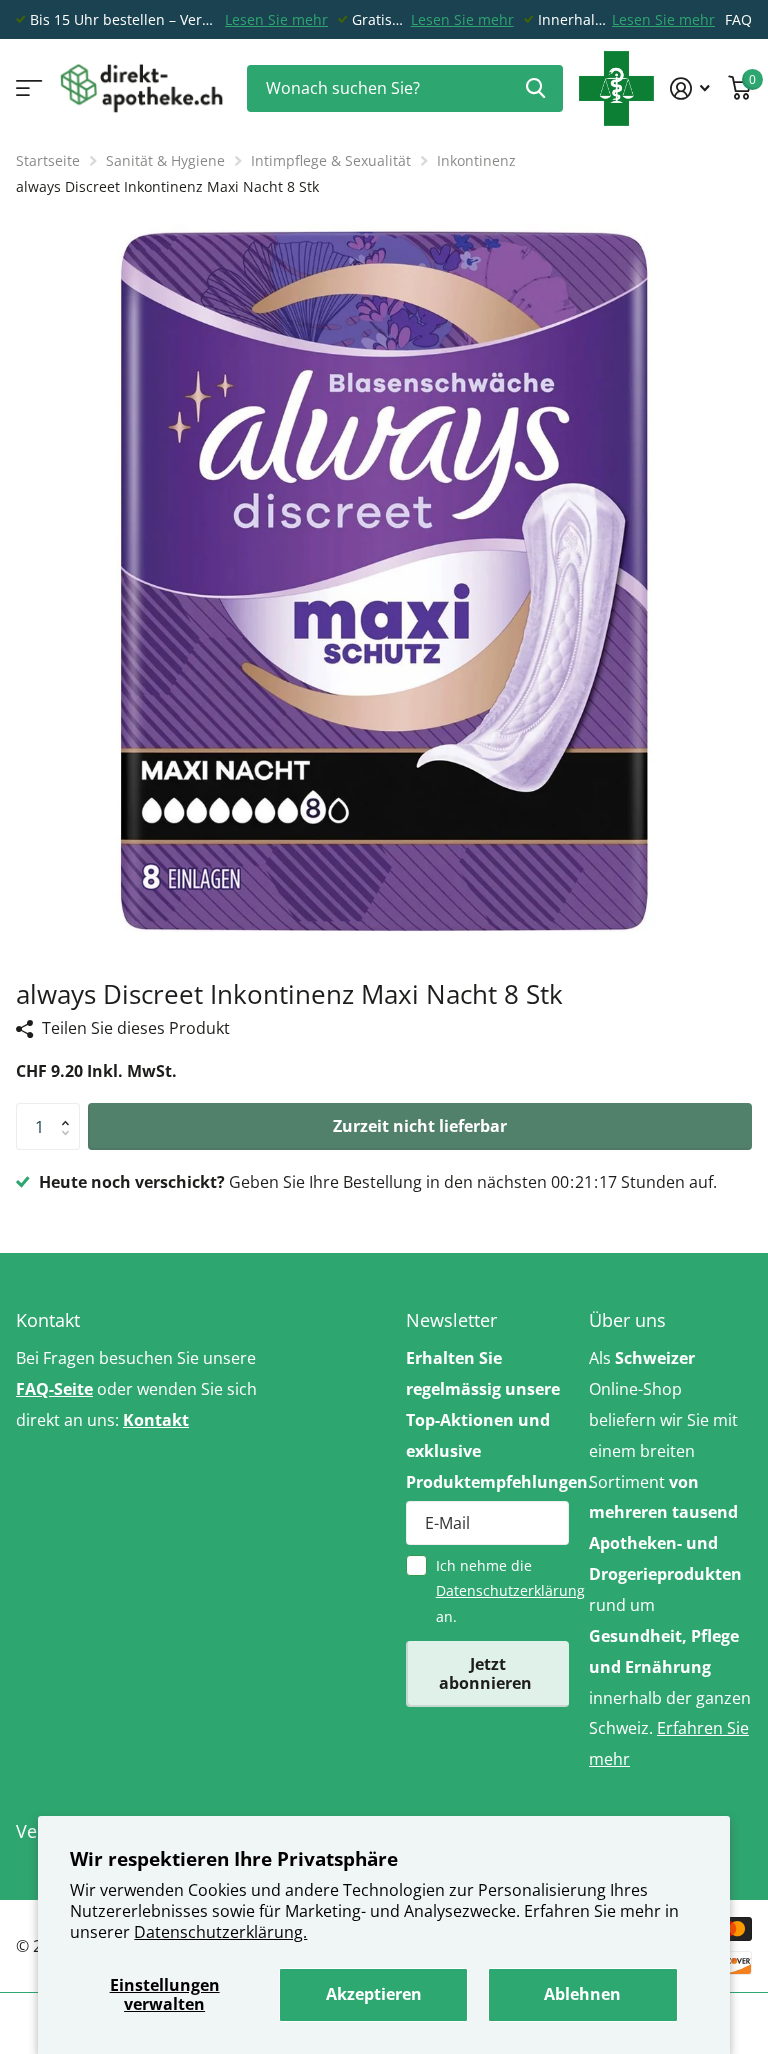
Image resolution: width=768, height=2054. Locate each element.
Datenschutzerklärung (510, 1590)
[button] (70, 1110)
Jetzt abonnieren (487, 1673)
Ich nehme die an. (502, 1591)
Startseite (48, 160)
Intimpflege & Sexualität (331, 160)
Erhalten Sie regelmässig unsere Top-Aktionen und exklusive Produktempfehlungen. (487, 1419)
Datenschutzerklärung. (220, 1932)
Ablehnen (582, 1994)
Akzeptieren (374, 1994)
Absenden (535, 88)
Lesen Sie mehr (276, 19)
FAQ (738, 19)
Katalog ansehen (27, 88)
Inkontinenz (476, 160)
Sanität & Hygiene (165, 160)
